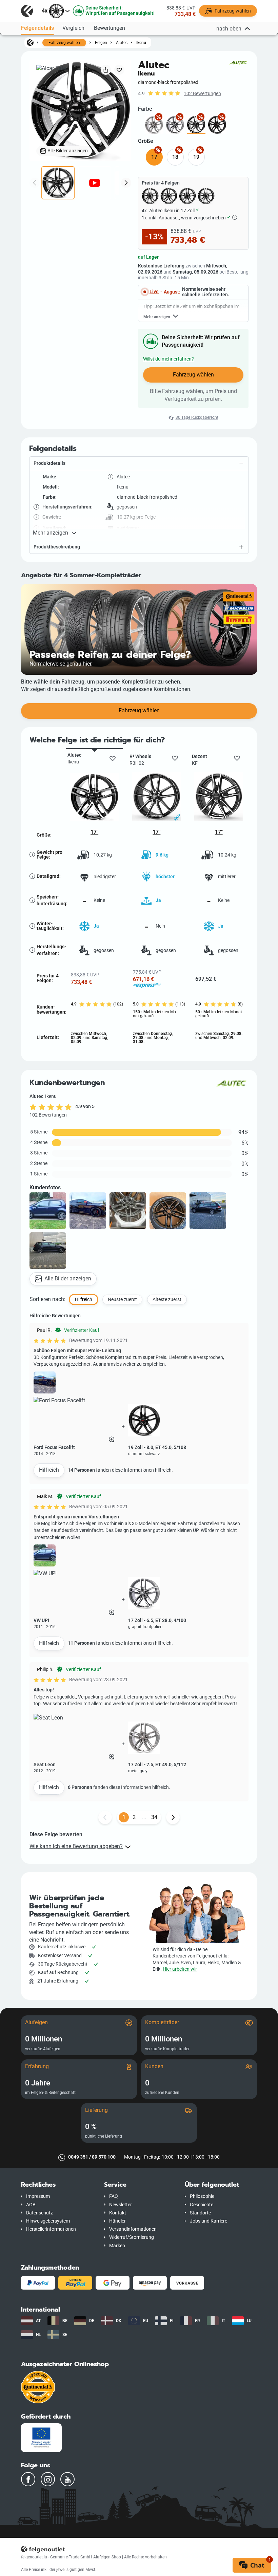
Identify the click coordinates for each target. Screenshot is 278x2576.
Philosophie (202, 2196)
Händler (117, 2221)
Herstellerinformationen (51, 2229)
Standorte (200, 2213)
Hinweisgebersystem (48, 2221)
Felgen (101, 42)
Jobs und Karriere (209, 2221)
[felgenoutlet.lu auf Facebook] (28, 2479)
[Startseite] (30, 42)
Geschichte (202, 2205)
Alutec (122, 42)
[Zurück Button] (105, 1817)
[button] (139, 463)
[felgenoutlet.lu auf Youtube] (67, 2479)
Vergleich (73, 28)
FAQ (114, 2196)
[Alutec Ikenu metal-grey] (154, 125)
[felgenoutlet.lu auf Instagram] (48, 2479)
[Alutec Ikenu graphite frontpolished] (175, 125)
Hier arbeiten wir (180, 1969)
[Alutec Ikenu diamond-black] (217, 125)
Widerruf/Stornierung (132, 2237)
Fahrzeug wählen (64, 43)
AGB (31, 2205)
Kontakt (118, 2213)
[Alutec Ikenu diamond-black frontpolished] (196, 125)
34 (154, 1817)
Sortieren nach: (47, 1299)
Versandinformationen (133, 2229)
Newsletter (121, 2205)
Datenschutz (39, 2213)
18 (175, 157)
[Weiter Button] (173, 1817)
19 (196, 157)
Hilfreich (49, 1470)
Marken (117, 2246)
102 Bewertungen (202, 94)
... (144, 1817)
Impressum (38, 2196)
